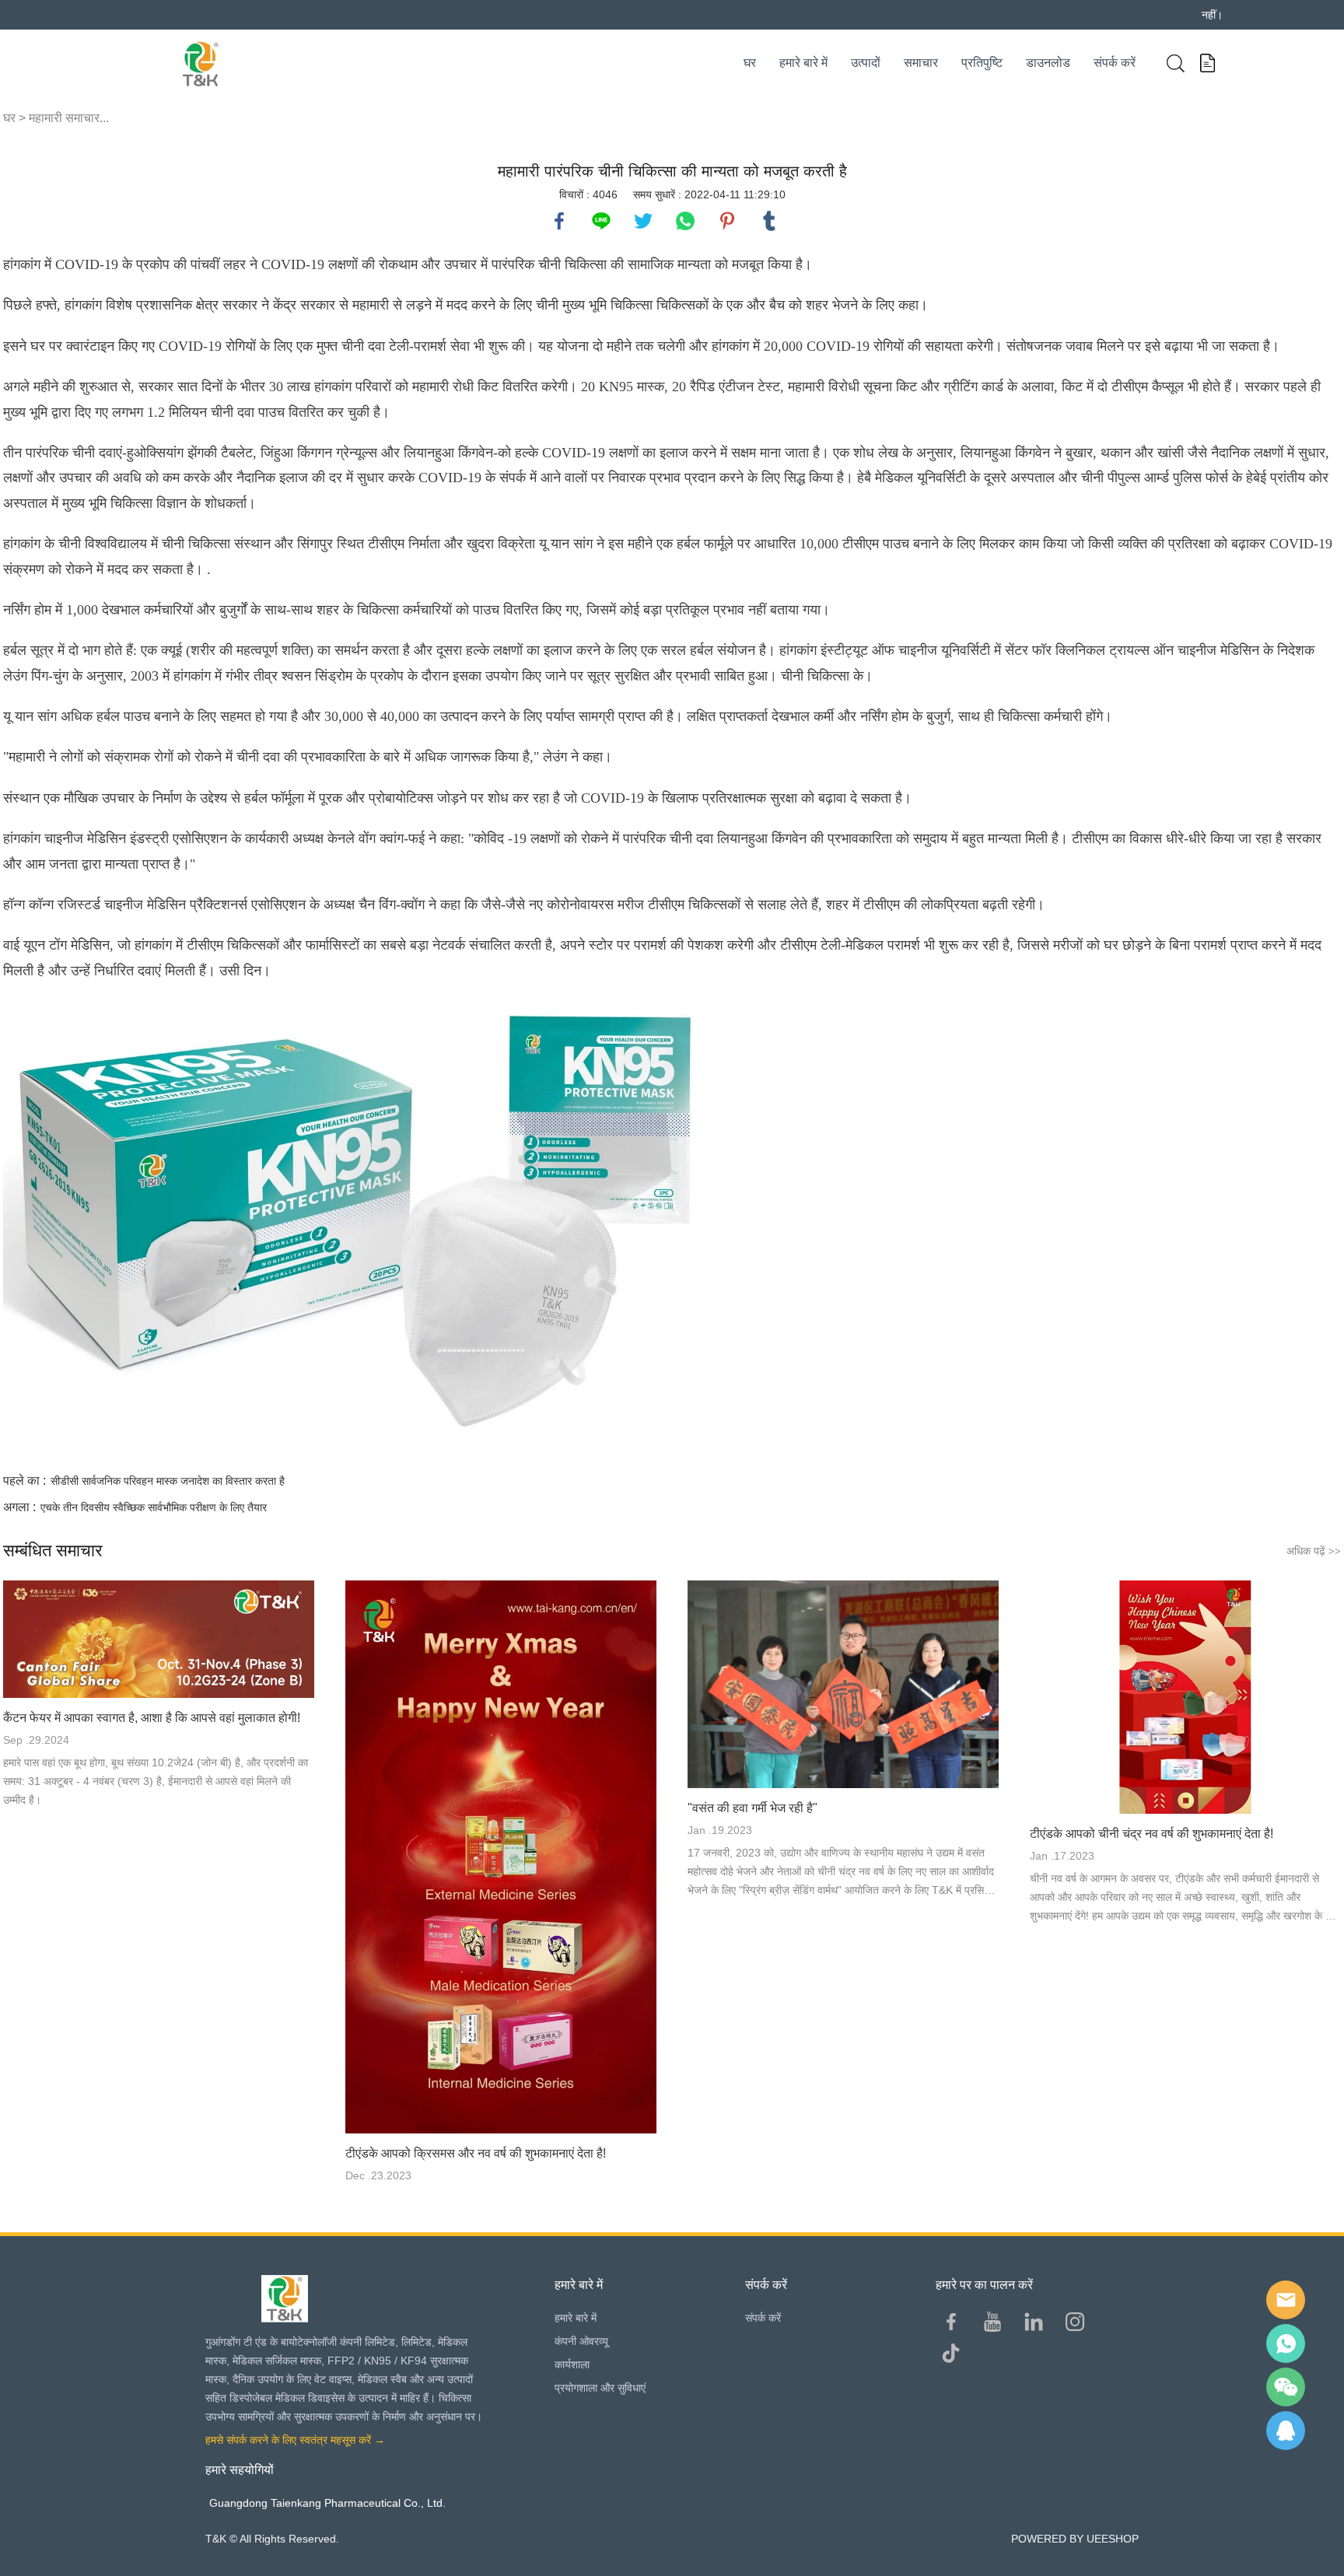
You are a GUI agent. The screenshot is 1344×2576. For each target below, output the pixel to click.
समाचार (921, 63)
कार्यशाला (572, 2364)
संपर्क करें (1115, 63)
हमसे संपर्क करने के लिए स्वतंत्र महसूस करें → (295, 2440)
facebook (559, 221)
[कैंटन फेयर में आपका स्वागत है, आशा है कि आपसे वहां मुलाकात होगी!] (159, 1639)
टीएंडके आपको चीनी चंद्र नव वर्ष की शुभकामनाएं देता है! (1151, 1834)
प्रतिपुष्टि (982, 63)
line (601, 221)
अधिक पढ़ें (1314, 1551)
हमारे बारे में (803, 63)
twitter (643, 221)
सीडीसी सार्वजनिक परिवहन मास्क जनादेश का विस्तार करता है (168, 1481)
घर (750, 63)
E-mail (1286, 2300)
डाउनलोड (1048, 63)
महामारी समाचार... (69, 118)
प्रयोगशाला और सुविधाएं (600, 2388)
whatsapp (685, 221)
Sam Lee (1286, 2343)
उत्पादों (866, 63)
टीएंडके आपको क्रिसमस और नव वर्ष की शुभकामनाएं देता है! (476, 2153)
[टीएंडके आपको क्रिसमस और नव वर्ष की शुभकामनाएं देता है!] (501, 1857)
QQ (1286, 2431)
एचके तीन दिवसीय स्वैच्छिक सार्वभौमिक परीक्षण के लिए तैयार (154, 1507)
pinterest (727, 221)
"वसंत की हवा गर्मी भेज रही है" (752, 1808)
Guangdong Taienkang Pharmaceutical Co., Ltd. (327, 2503)
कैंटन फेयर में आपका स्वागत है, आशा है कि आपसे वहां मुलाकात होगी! (152, 1718)
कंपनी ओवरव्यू (581, 2341)
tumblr (769, 221)
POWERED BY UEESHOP (1075, 2539)
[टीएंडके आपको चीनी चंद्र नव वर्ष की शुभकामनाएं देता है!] (1185, 1697)
